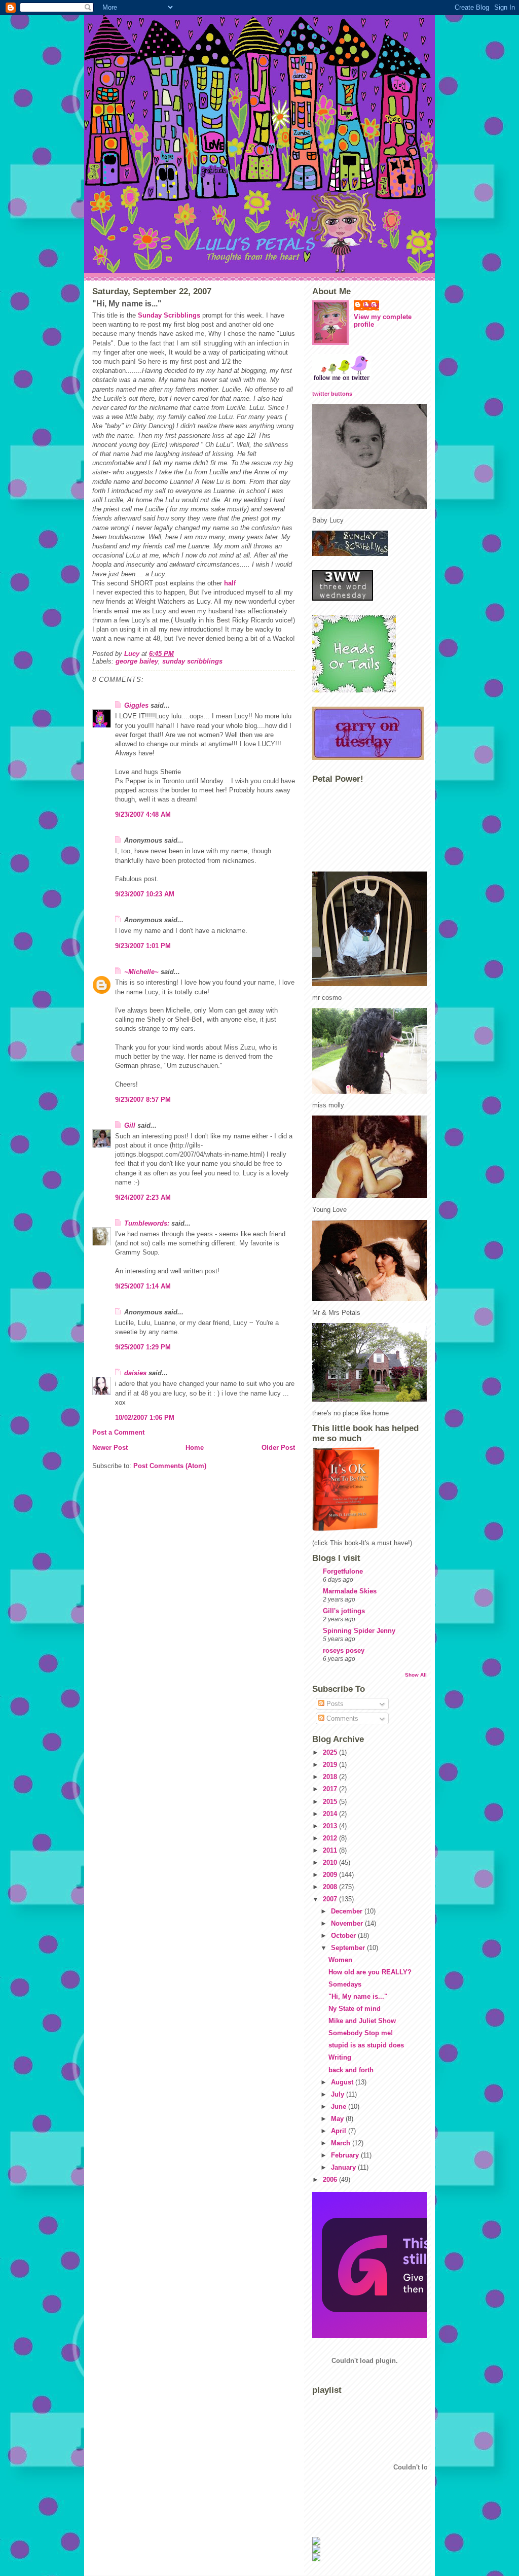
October (344, 1936)
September (349, 1948)
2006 (331, 2180)
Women (340, 1960)
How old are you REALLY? (370, 1972)
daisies (135, 1373)
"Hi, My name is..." (358, 1996)
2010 (331, 1863)
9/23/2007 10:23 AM (145, 894)
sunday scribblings (192, 661)
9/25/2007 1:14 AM (143, 1286)
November (348, 1923)
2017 (331, 1789)
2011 (331, 1850)
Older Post (278, 1448)
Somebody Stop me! (361, 2033)
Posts (334, 1704)
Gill (130, 1125)
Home (195, 1448)
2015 (331, 1802)
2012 (331, 1838)
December (348, 1911)
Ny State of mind (355, 2009)
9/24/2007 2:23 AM (143, 1197)
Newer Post (110, 1448)
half (230, 583)
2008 (331, 1887)
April (340, 2131)
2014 (331, 1814)
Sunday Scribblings (169, 315)
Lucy (372, 305)
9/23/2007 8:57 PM (143, 1100)
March (342, 2143)
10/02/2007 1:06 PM (145, 1418)
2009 (331, 1875)
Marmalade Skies (350, 1591)
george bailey (137, 661)
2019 (331, 1765)
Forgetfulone (343, 1571)
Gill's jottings (344, 1611)
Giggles (136, 705)
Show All (416, 1675)
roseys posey (344, 1650)
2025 (331, 1752)
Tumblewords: (147, 1223)
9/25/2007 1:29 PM (143, 1347)
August (343, 2082)
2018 (331, 1777)
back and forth (351, 2070)
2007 (331, 1899)
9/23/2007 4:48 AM (143, 814)
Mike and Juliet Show (362, 2021)
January (344, 2167)
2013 (331, 1826)
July (339, 2094)
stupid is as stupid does (366, 2045)
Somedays (345, 1984)
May (338, 2119)
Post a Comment (118, 1432)
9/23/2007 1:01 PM (143, 946)
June (340, 2107)
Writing (340, 2057)
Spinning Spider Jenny (359, 1631)
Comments (341, 1718)
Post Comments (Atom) (170, 1466)
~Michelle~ (141, 972)
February (346, 2155)
